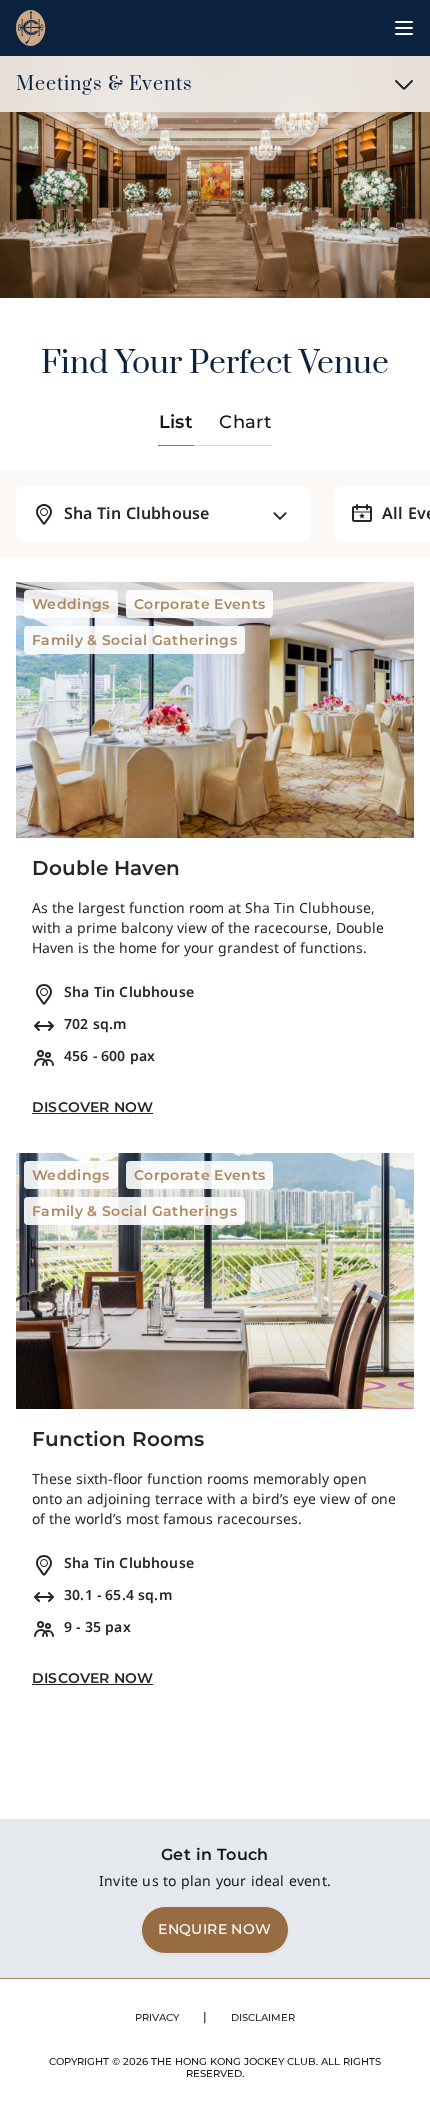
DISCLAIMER (263, 2017)
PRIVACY (157, 2017)
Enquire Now (214, 1929)
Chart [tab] (245, 422)
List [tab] (176, 422)
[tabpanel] (215, 1085)
